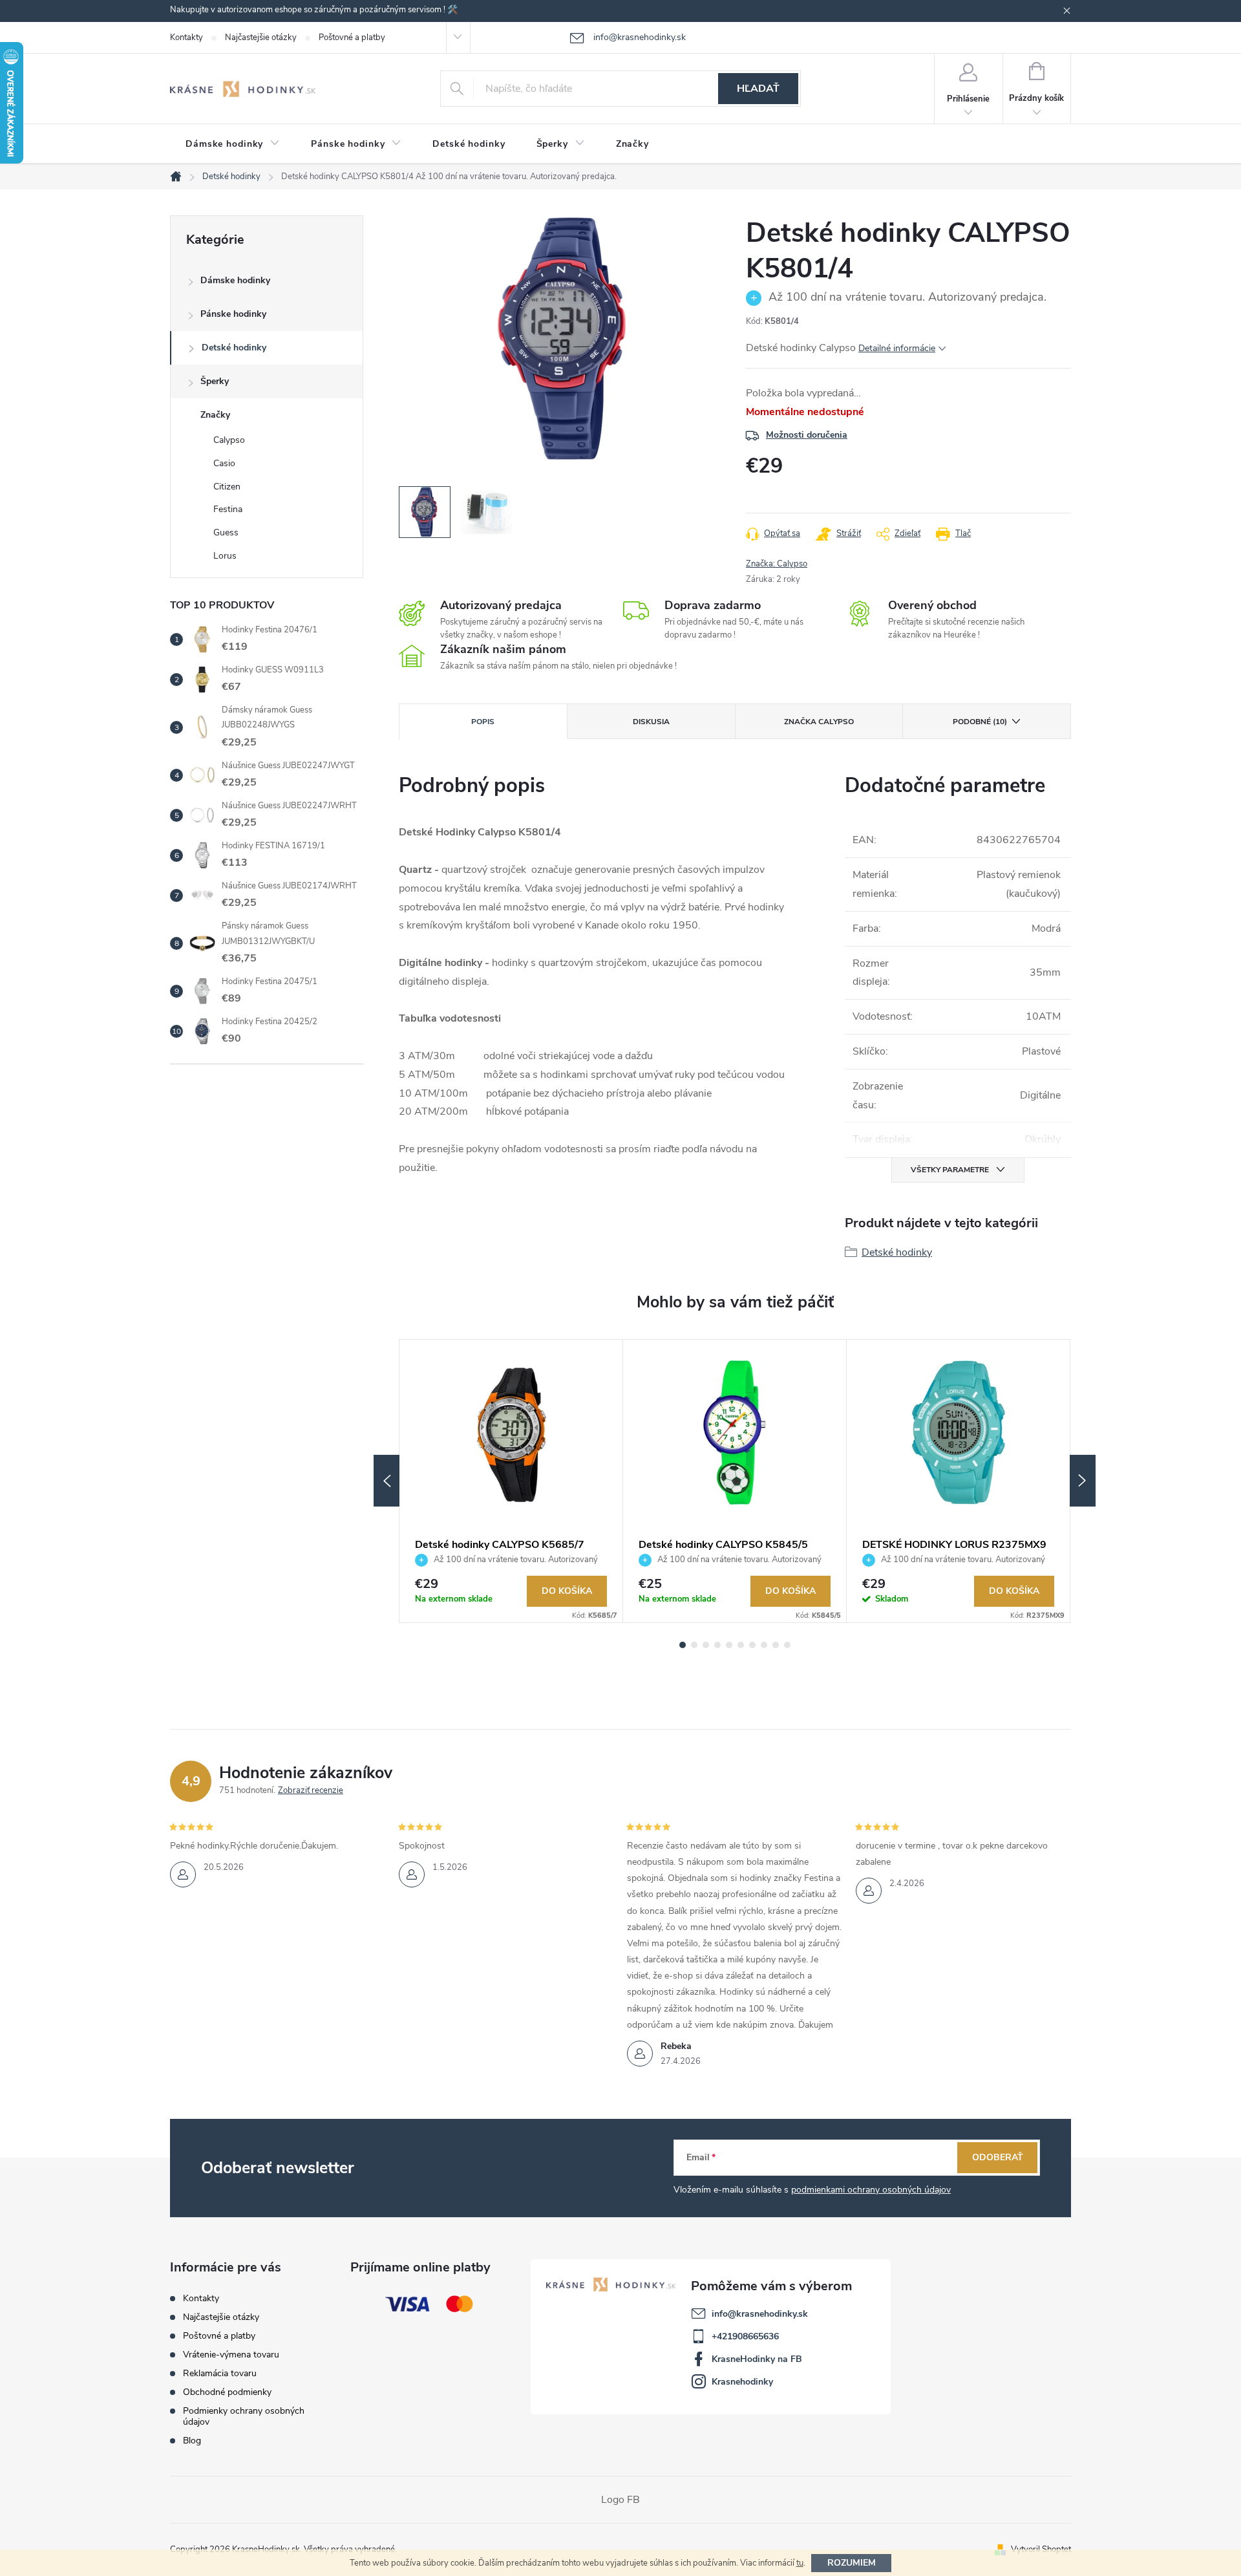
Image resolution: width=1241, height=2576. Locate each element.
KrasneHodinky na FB (757, 2359)
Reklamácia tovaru (220, 2373)
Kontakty (186, 38)
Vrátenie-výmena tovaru (231, 2355)
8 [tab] (764, 1645)
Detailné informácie (897, 348)
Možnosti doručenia (807, 435)
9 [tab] (776, 1645)
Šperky (215, 381)
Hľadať (758, 89)
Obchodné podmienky (227, 2392)
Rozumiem (852, 2563)
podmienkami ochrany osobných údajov (871, 2190)
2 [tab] (694, 1645)
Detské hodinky (234, 348)
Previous (387, 1481)
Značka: (777, 564)
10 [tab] (787, 1645)
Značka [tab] (819, 722)
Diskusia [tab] (651, 722)
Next (1083, 1481)
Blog (192, 2441)
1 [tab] (683, 1645)
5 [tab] (729, 1645)
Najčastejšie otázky (261, 38)
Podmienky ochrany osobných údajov (244, 2416)
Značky (215, 415)
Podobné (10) (980, 722)
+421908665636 (745, 2336)
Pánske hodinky (233, 314)
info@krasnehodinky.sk (760, 2314)
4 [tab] (717, 1645)
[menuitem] (233, 144)
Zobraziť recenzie (311, 1790)
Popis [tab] (483, 722)
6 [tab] (741, 1645)
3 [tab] (706, 1645)
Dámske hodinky (235, 280)
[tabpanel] (511, 1481)
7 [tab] (752, 1645)
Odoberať (998, 2157)
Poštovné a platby (352, 38)
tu (800, 2563)
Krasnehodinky (742, 2382)
